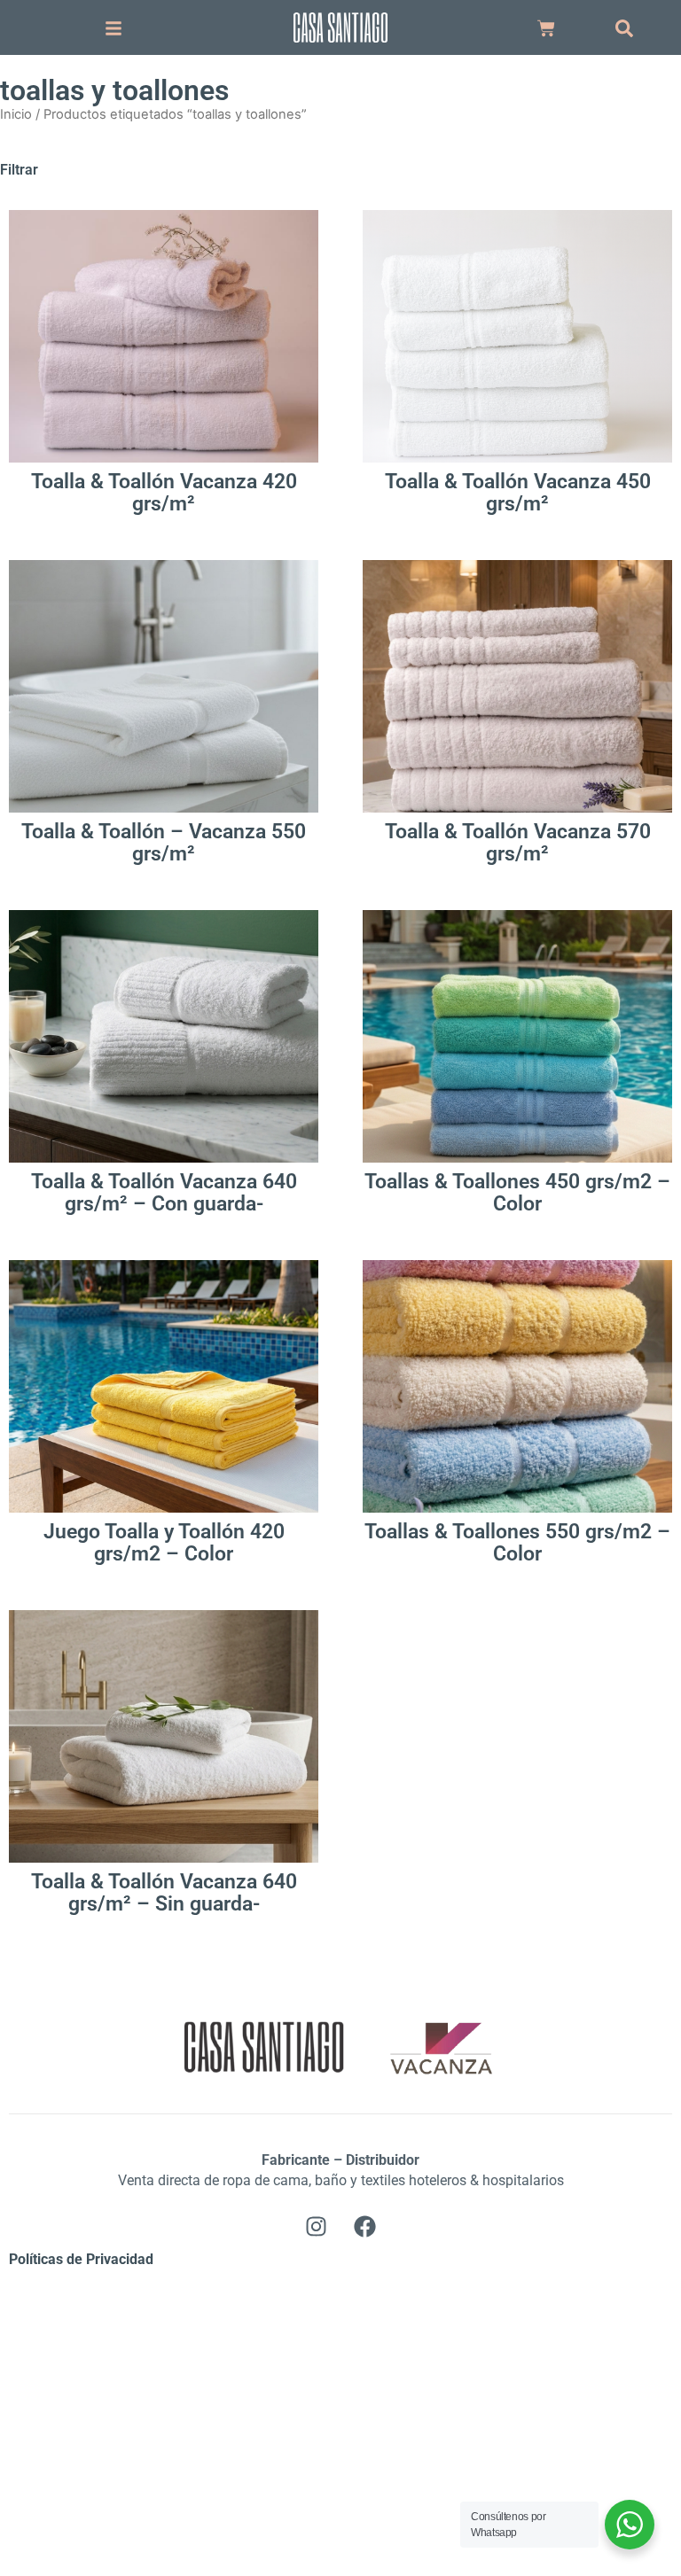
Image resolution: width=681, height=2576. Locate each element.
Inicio (16, 114)
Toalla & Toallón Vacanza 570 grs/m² (518, 843)
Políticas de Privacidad (81, 2259)
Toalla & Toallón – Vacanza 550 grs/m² (164, 843)
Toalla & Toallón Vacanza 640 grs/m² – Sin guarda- (164, 1893)
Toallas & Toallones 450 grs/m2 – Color (517, 1193)
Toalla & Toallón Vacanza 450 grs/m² (518, 493)
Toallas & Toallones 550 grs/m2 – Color (517, 1543)
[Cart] (546, 28)
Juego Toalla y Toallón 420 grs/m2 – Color (164, 1543)
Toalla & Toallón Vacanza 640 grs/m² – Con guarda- (164, 1193)
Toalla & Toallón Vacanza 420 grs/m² (164, 493)
